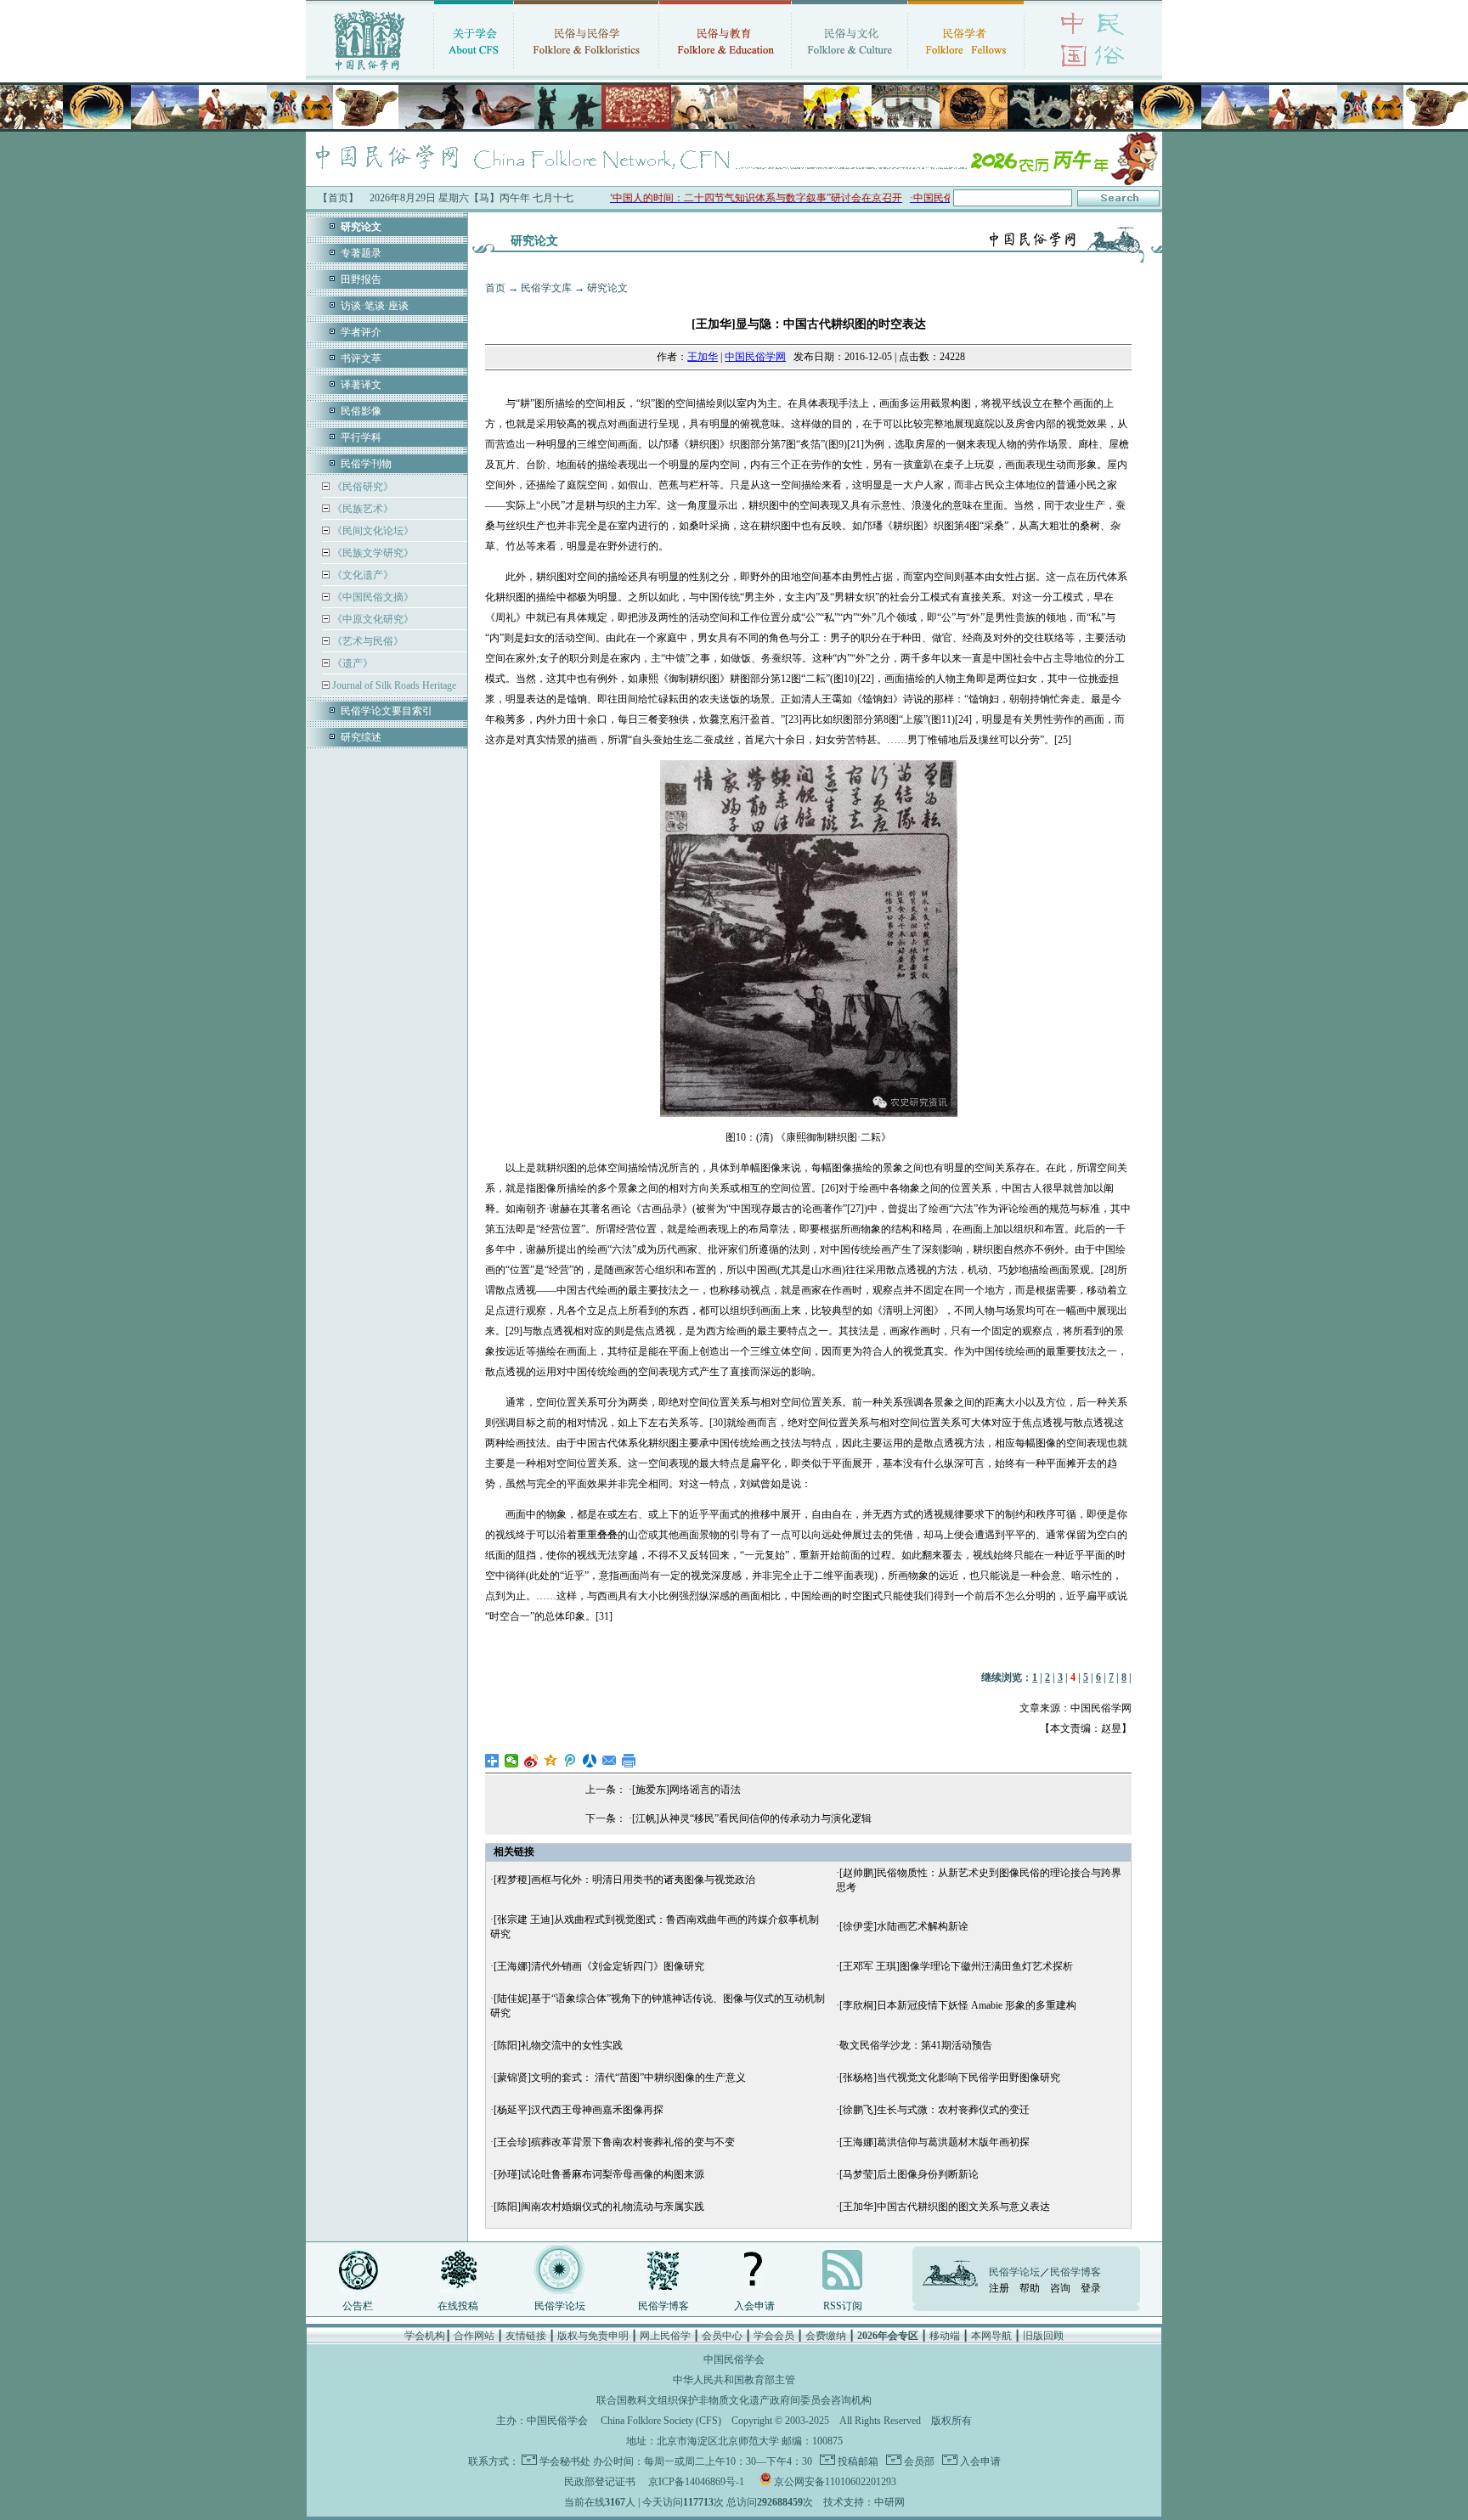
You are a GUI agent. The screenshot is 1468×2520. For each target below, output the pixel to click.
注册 (999, 2288)
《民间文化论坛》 (372, 531)
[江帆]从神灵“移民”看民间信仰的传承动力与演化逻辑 (752, 1818)
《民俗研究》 (361, 487)
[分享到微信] (512, 1761)
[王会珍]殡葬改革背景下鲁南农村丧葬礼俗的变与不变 (614, 2142)
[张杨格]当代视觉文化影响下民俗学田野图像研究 (950, 2077)
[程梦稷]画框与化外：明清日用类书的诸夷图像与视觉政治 (624, 1880)
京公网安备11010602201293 (835, 2482)
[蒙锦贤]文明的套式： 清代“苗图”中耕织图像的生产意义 (620, 2077)
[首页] (370, 72)
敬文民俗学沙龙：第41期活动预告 (916, 2045)
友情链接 (526, 2336)
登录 (1091, 2288)
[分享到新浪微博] (531, 1761)
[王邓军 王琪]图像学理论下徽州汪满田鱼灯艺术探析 (956, 1966)
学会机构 (425, 2336)
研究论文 (607, 288)
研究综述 (361, 737)
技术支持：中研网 (864, 2502)
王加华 (703, 357)
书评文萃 (361, 358)
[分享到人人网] (590, 1761)
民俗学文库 (546, 288)
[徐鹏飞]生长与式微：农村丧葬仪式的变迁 (934, 2110)
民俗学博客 (663, 2306)
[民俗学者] (966, 72)
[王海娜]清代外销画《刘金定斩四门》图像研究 (599, 1966)
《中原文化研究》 (372, 619)
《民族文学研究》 (372, 553)
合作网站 (474, 2336)
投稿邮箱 (857, 2461)
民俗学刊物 (366, 464)
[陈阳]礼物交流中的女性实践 (558, 2045)
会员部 (918, 2461)
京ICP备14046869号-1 (696, 2482)
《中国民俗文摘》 (372, 597)
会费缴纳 (826, 2336)
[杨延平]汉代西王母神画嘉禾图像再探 (579, 2110)
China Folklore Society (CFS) (661, 2421)
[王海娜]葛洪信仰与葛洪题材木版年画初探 (934, 2142)
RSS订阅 (843, 2306)
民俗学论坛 (560, 2306)
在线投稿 (458, 2306)
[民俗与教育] (725, 72)
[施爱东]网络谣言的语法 (686, 1790)
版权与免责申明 (593, 2336)
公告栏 (358, 2306)
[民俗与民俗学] (586, 72)
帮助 (1030, 2288)
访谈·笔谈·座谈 (375, 306)
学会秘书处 (565, 2461)
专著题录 (361, 253)
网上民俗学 (665, 2336)
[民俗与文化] (850, 72)
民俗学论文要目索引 (387, 711)
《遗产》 (351, 663)
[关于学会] (474, 72)
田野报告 (361, 279)
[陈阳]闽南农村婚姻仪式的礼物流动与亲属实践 (599, 2207)
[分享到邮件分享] (610, 1761)
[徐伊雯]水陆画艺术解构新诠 (904, 1926)
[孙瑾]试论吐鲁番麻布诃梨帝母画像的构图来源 (599, 2174)
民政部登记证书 (600, 2482)
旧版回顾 (1043, 2336)
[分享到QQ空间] (551, 1761)
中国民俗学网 (755, 357)
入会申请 (754, 2306)
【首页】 (338, 198)
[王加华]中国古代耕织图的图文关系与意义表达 (945, 2207)
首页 (495, 288)
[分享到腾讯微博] (570, 1761)
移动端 (945, 2336)
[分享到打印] (629, 1761)
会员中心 (722, 2336)
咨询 (1060, 2288)
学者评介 (361, 332)
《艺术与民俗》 (367, 641)
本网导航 (991, 2336)
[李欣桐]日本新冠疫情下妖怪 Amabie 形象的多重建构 (958, 2005)
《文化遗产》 (361, 575)
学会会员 (774, 2336)
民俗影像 (361, 411)
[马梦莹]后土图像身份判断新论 (909, 2174)
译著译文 (361, 385)
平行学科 (361, 437)
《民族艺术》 (361, 509)
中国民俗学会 (557, 2421)
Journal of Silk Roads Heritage (393, 685)
